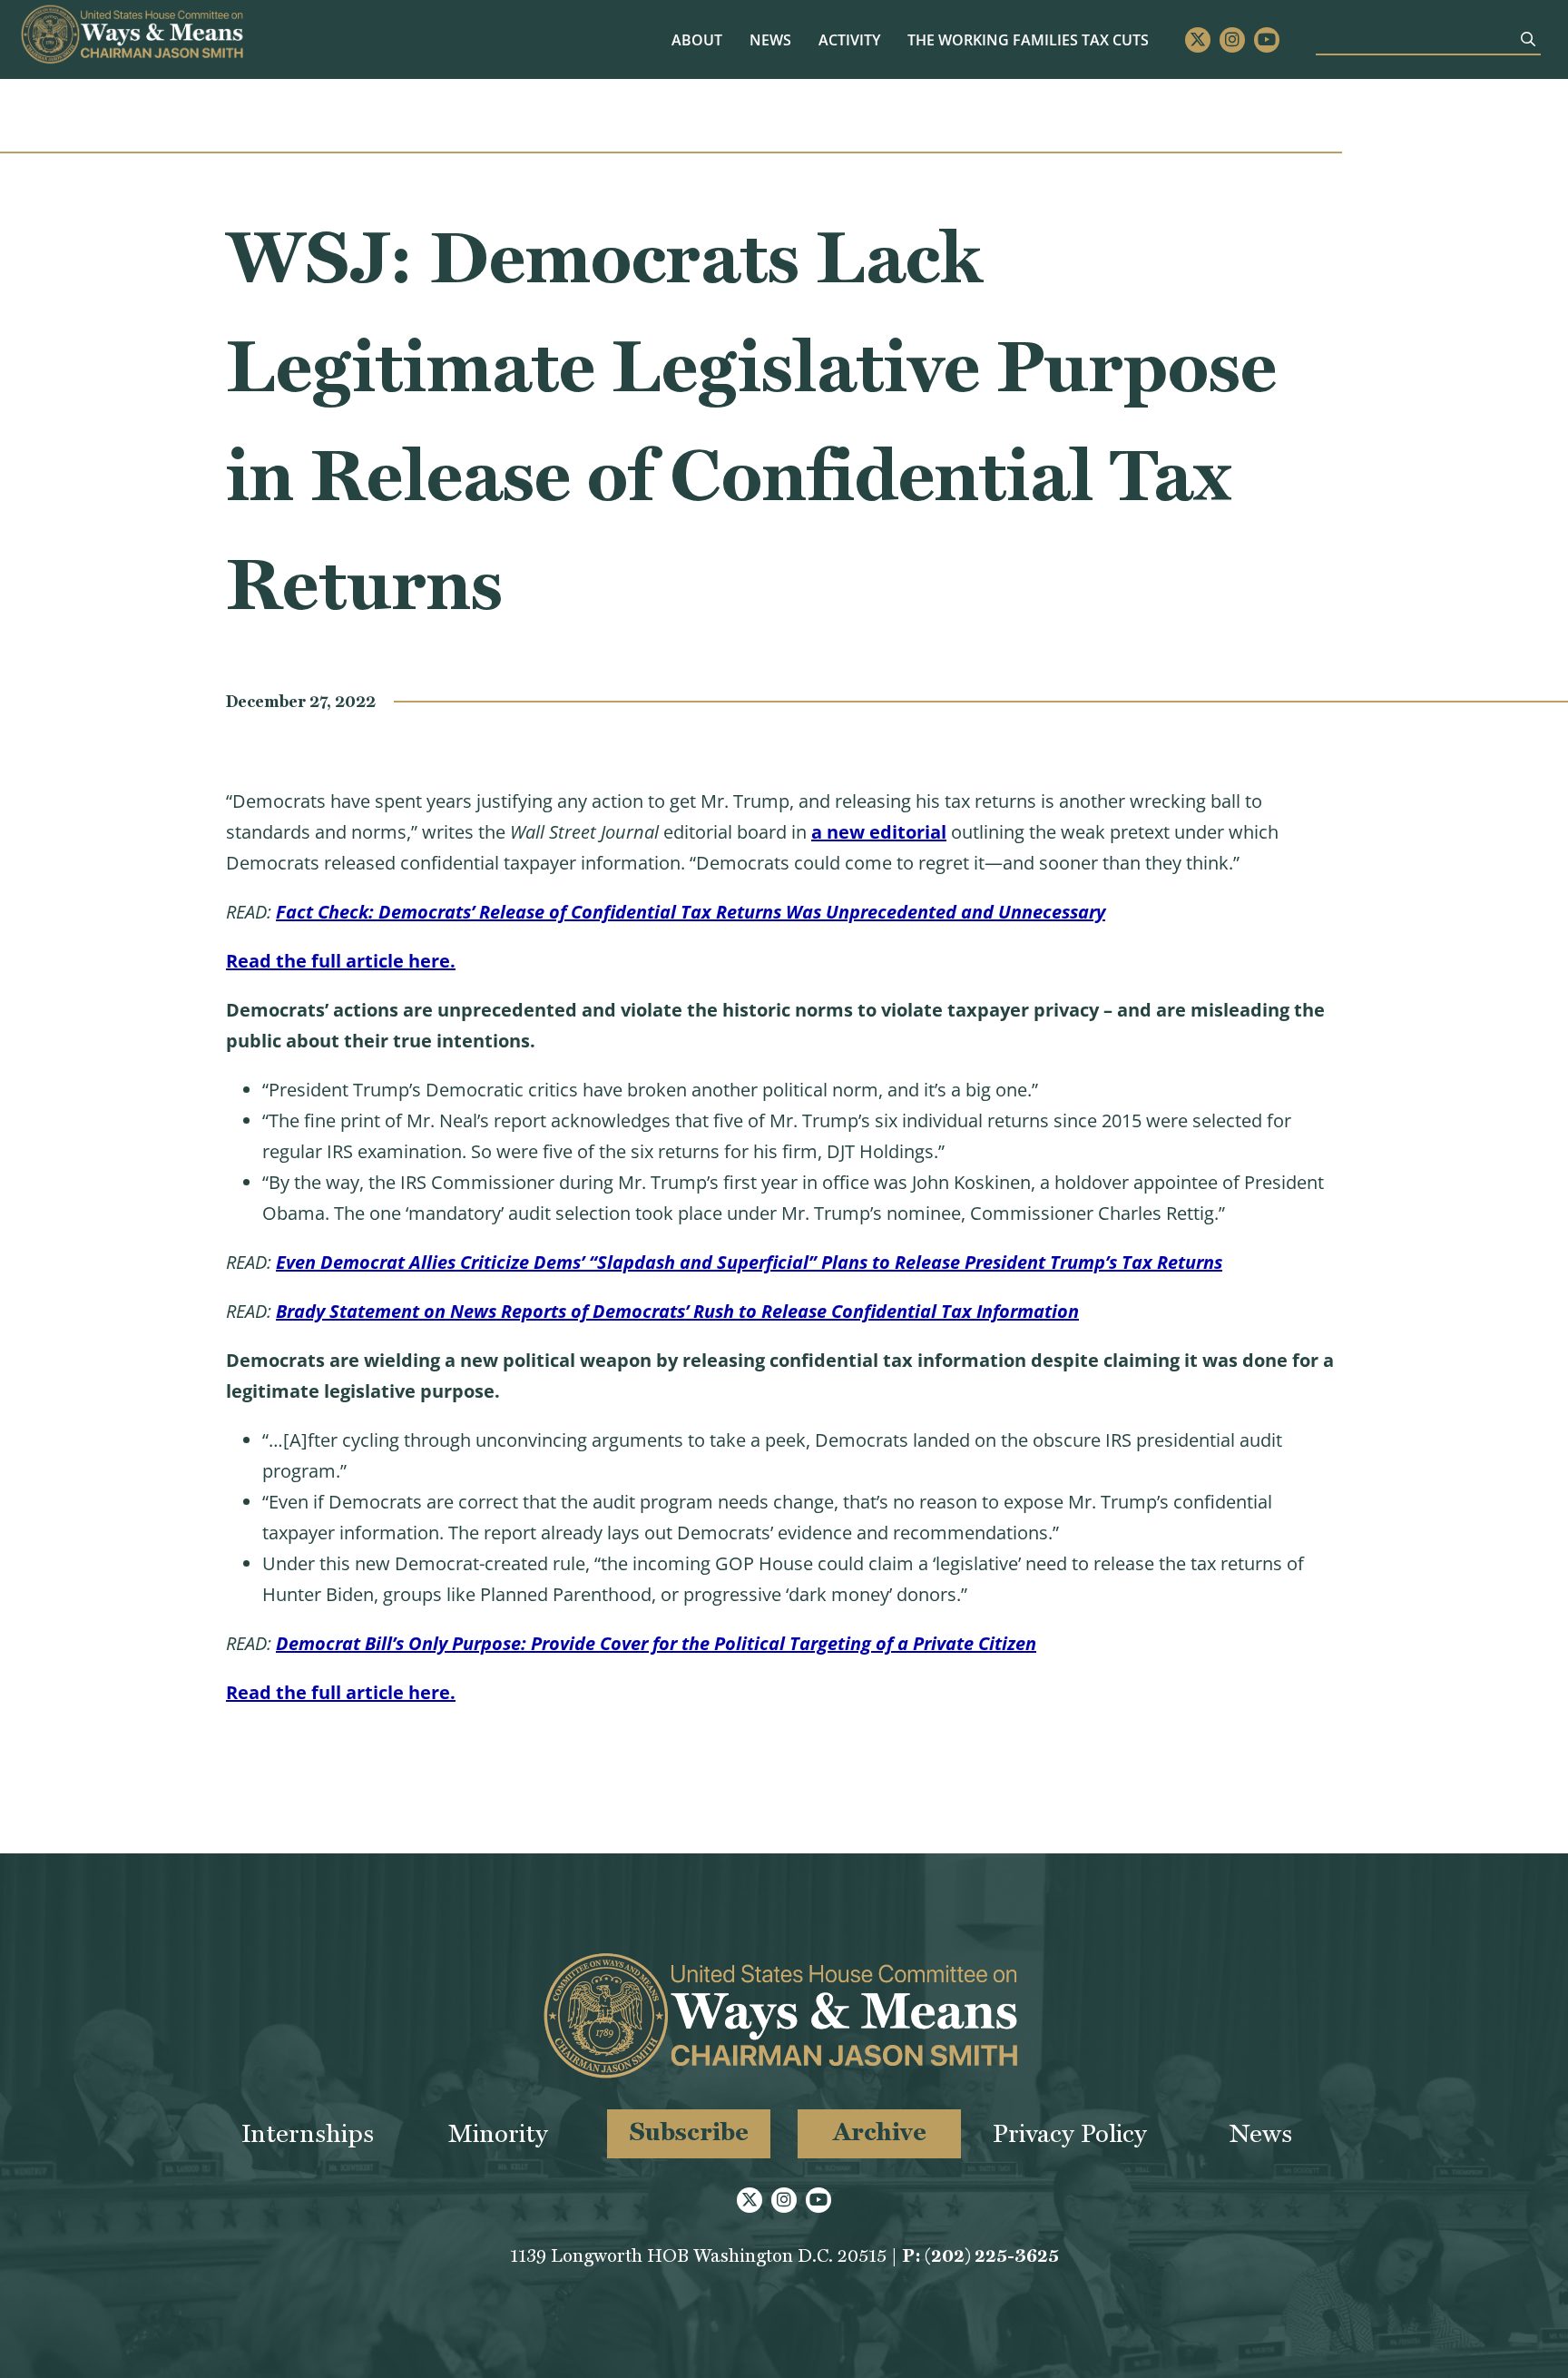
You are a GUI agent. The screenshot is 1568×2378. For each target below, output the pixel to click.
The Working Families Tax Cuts (1028, 40)
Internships (308, 2133)
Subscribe (689, 2132)
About (697, 40)
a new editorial (879, 832)
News (770, 40)
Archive (880, 2132)
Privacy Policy (1070, 2133)
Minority (498, 2133)
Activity (849, 40)
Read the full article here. (341, 961)
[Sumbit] (1528, 39)
